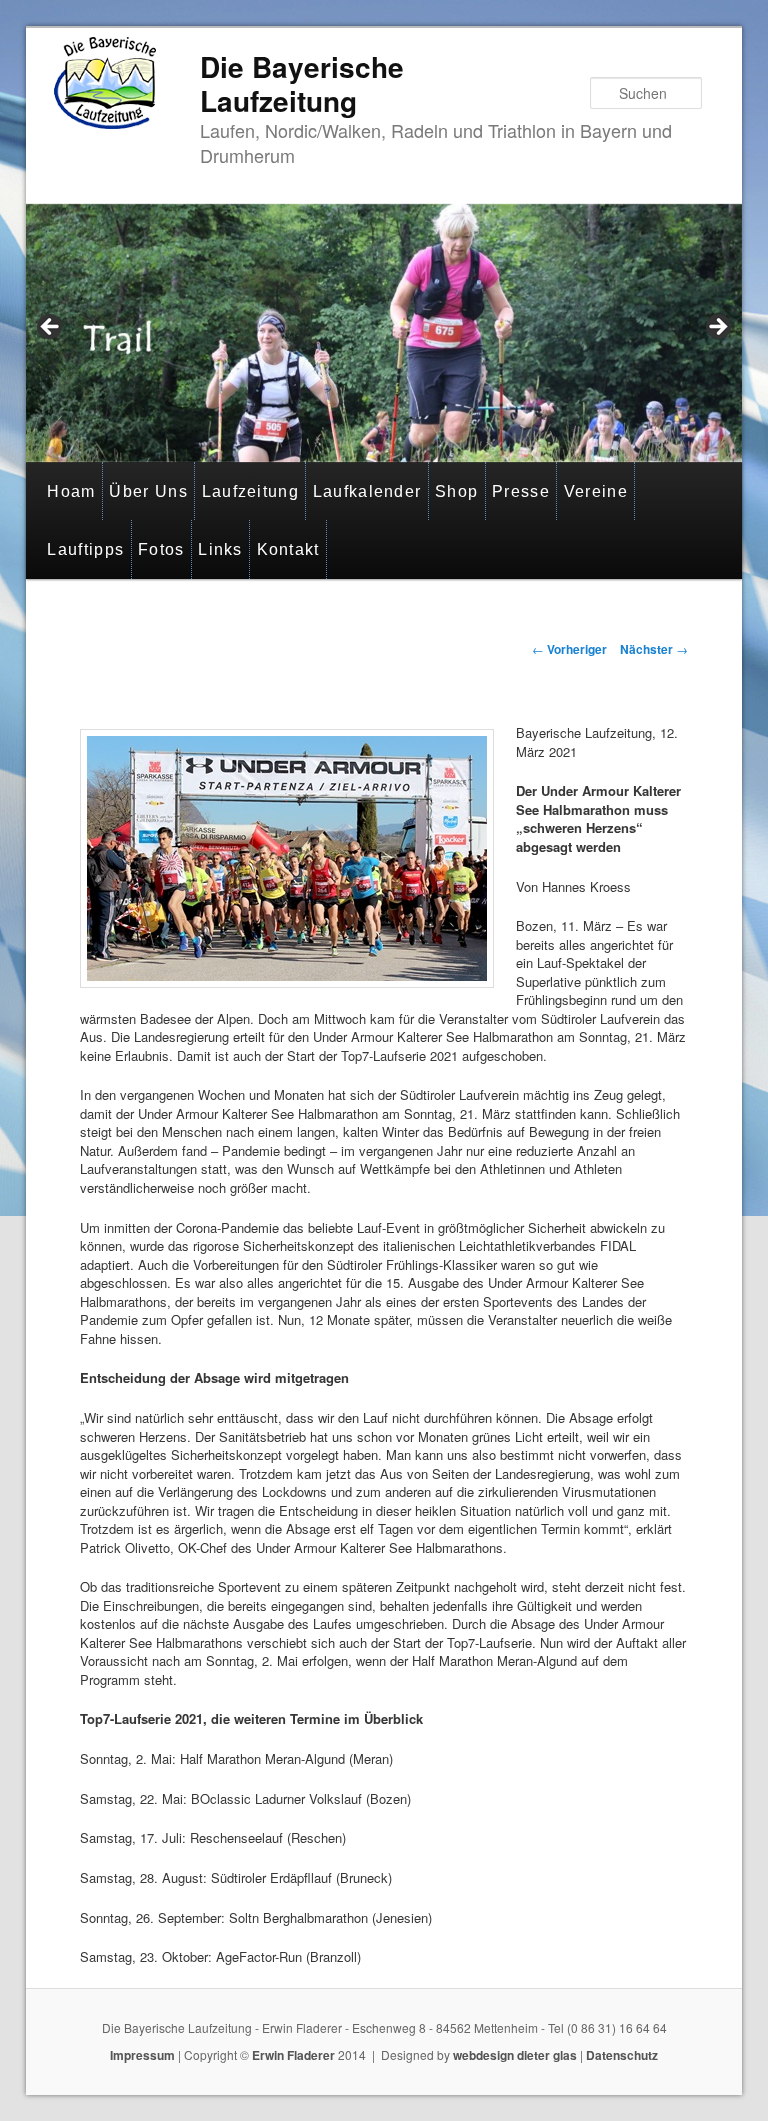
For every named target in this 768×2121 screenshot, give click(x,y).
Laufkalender (367, 491)
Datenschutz (622, 2055)
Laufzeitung (250, 491)
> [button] (717, 328)
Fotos (161, 549)
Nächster (654, 649)
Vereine (596, 491)
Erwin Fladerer (293, 2055)
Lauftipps (85, 549)
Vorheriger (569, 649)
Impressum (142, 2055)
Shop (456, 491)
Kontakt (288, 549)
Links (220, 549)
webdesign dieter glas (515, 2055)
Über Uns (148, 491)
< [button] (51, 328)
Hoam (71, 491)
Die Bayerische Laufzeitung (302, 83)
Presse (521, 491)
